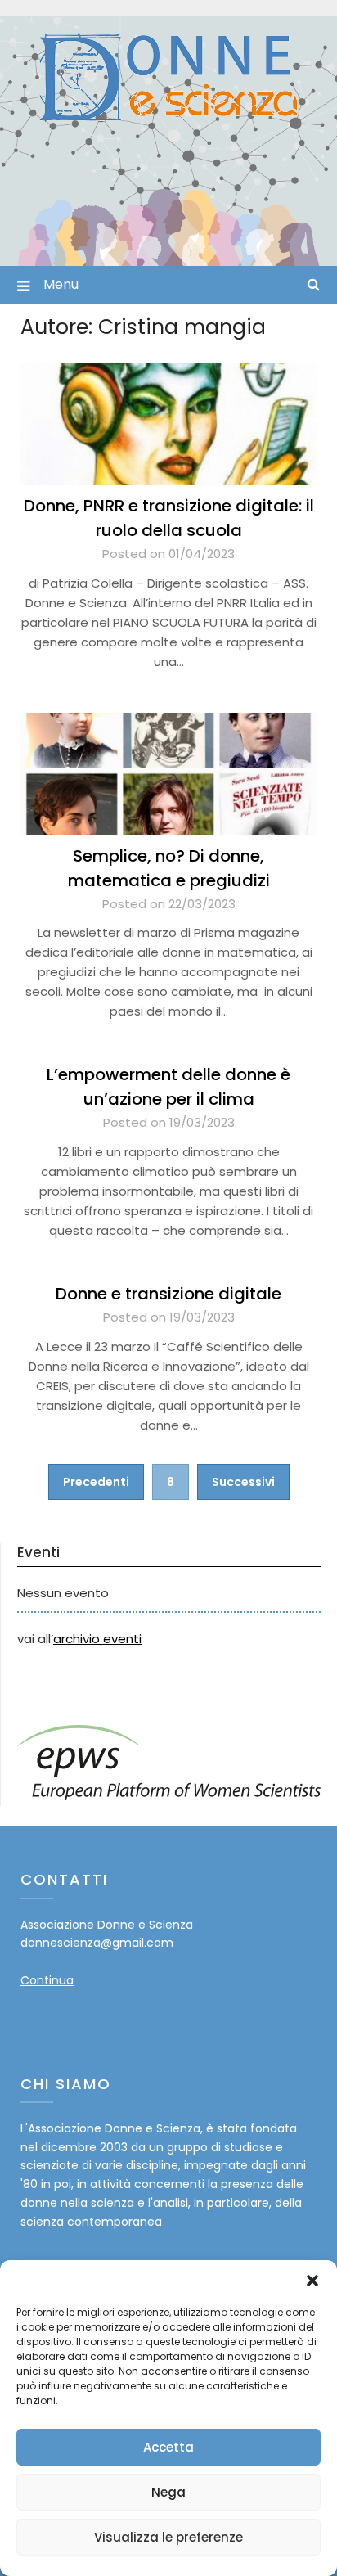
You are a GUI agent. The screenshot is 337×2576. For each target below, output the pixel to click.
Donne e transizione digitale (168, 1294)
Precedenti (96, 1482)
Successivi (243, 1482)
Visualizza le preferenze (168, 2537)
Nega (168, 2492)
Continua (47, 1980)
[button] (312, 2281)
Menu (61, 284)
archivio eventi (97, 1639)
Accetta (168, 2447)
